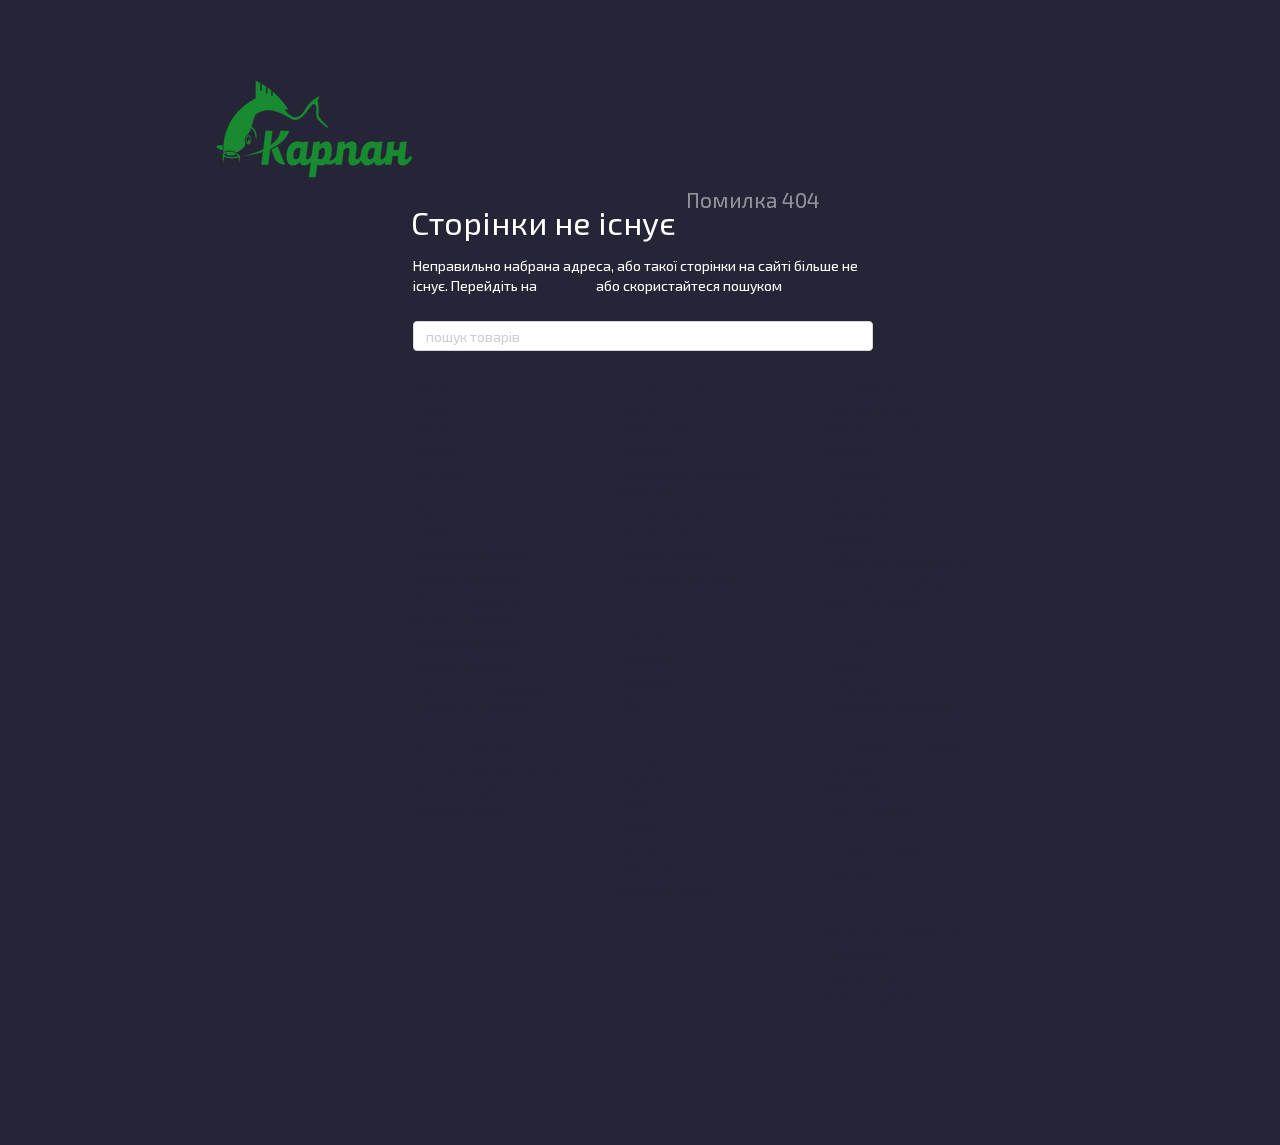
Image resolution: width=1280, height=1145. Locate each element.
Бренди (853, 1035)
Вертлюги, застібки (678, 578)
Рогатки (851, 539)
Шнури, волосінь (473, 745)
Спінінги (436, 533)
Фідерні (436, 451)
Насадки (851, 768)
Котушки (445, 384)
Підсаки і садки (882, 849)
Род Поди (855, 473)
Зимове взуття (871, 976)
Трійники (645, 682)
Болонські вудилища (474, 708)
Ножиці (848, 451)
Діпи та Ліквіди (870, 812)
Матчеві (437, 473)
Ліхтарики (856, 517)
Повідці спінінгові (671, 556)
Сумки (638, 847)
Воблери (852, 687)
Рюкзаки (645, 869)
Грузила (643, 408)
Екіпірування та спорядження (676, 749)
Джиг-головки (663, 429)
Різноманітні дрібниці (891, 583)
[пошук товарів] (857, 336)
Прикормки (861, 790)
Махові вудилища (465, 621)
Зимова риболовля (894, 931)
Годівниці (646, 451)
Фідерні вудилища (467, 577)
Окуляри (645, 782)
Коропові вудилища (472, 555)
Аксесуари (864, 384)
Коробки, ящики (668, 891)
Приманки (863, 641)
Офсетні (643, 703)
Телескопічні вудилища (481, 687)
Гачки (639, 615)
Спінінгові (442, 408)
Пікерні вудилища (465, 665)
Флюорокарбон (461, 812)
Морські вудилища (469, 643)
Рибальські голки (878, 429)
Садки (844, 894)
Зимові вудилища (878, 998)
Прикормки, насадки (901, 745)
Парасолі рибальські (888, 605)
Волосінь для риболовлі (485, 768)
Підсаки (849, 872)
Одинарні (647, 638)
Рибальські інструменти (899, 561)
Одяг (634, 804)
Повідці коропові (670, 534)
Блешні (847, 665)
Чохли (637, 825)
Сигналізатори (870, 408)
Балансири (858, 954)
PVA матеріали (664, 512)
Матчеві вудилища (468, 599)
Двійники (646, 660)
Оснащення (661, 384)
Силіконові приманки (889, 708)
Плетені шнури (457, 790)
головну (566, 285)
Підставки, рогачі (878, 495)
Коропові (441, 429)
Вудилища (450, 510)
